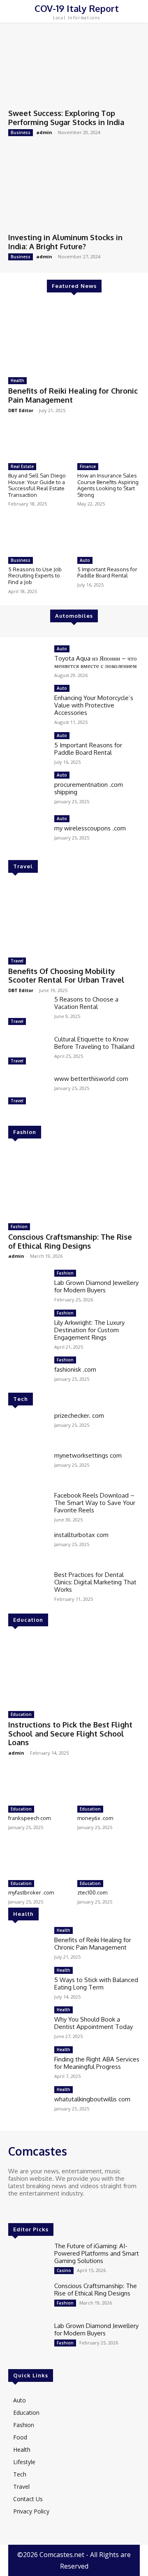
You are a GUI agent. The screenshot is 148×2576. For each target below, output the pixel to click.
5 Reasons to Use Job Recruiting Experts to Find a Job (35, 576)
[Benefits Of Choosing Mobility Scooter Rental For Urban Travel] (74, 916)
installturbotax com (81, 1535)
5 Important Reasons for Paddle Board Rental (107, 573)
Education (28, 1620)
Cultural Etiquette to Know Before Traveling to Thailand (94, 1043)
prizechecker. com (79, 1416)
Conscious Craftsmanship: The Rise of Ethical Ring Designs (70, 1241)
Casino (64, 2270)
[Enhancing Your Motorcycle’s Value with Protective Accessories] (28, 701)
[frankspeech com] (40, 1784)
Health (17, 380)
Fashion (25, 1132)
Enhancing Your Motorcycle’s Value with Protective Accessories (94, 705)
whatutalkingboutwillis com (92, 2099)
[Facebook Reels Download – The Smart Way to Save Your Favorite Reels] (28, 1508)
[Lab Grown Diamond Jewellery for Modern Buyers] (28, 1286)
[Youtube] (49, 2209)
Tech (21, 1399)
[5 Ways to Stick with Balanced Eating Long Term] (28, 1983)
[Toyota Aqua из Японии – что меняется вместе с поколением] (28, 661)
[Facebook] (14, 2209)
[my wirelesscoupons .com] (28, 827)
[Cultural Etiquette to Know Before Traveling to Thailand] (28, 1051)
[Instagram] (25, 2209)
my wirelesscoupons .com (90, 828)
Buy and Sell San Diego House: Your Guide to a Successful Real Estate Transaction (37, 485)
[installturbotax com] (28, 1547)
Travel (23, 866)
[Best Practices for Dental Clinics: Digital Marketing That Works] (28, 1587)
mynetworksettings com (88, 1455)
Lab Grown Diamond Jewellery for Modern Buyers (96, 1286)
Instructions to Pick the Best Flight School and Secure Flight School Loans (70, 1733)
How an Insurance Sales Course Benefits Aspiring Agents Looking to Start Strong (108, 485)
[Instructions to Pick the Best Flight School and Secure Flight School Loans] (74, 1670)
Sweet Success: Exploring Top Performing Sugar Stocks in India (66, 118)
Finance (88, 466)
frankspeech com (29, 1818)
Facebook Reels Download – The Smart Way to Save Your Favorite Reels (95, 1503)
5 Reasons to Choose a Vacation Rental (86, 1003)
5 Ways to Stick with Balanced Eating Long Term (96, 1984)
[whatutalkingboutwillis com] (28, 2102)
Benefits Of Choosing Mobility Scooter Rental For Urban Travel (66, 976)
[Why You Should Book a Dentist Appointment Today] (28, 2022)
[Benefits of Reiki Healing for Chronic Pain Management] (74, 336)
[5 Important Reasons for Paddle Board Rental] (109, 535)
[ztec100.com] (109, 1858)
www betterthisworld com (91, 1079)
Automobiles (74, 616)
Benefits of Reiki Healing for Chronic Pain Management (93, 1944)
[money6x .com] (109, 1784)
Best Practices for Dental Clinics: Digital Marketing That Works (95, 1582)
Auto (85, 560)
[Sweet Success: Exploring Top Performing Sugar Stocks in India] (74, 68)
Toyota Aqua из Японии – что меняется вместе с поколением (96, 662)
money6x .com (95, 1818)
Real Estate (22, 466)
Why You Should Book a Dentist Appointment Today (94, 2023)
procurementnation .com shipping (89, 788)
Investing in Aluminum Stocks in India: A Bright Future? (65, 242)
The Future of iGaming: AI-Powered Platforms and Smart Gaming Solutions (97, 2253)
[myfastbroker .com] (40, 1858)
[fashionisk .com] (28, 1372)
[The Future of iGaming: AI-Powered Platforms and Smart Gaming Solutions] (28, 2258)
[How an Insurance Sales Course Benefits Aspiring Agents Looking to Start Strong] (109, 442)
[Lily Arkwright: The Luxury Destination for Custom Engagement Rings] (28, 1325)
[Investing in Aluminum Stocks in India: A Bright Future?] (74, 192)
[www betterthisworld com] (28, 1091)
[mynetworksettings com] (28, 1468)
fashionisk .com (75, 1369)
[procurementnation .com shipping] (28, 787)
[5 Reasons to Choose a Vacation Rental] (28, 1012)
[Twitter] (37, 2209)
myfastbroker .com (31, 1892)
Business (21, 132)
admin (44, 132)
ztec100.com (92, 1892)
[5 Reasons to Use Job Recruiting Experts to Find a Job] (40, 535)
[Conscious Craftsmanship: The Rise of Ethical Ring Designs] (74, 1182)
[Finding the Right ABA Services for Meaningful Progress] (28, 2062)
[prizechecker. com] (28, 1428)
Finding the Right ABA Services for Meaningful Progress (97, 2063)
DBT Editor (21, 410)
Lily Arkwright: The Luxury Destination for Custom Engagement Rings (89, 1330)
